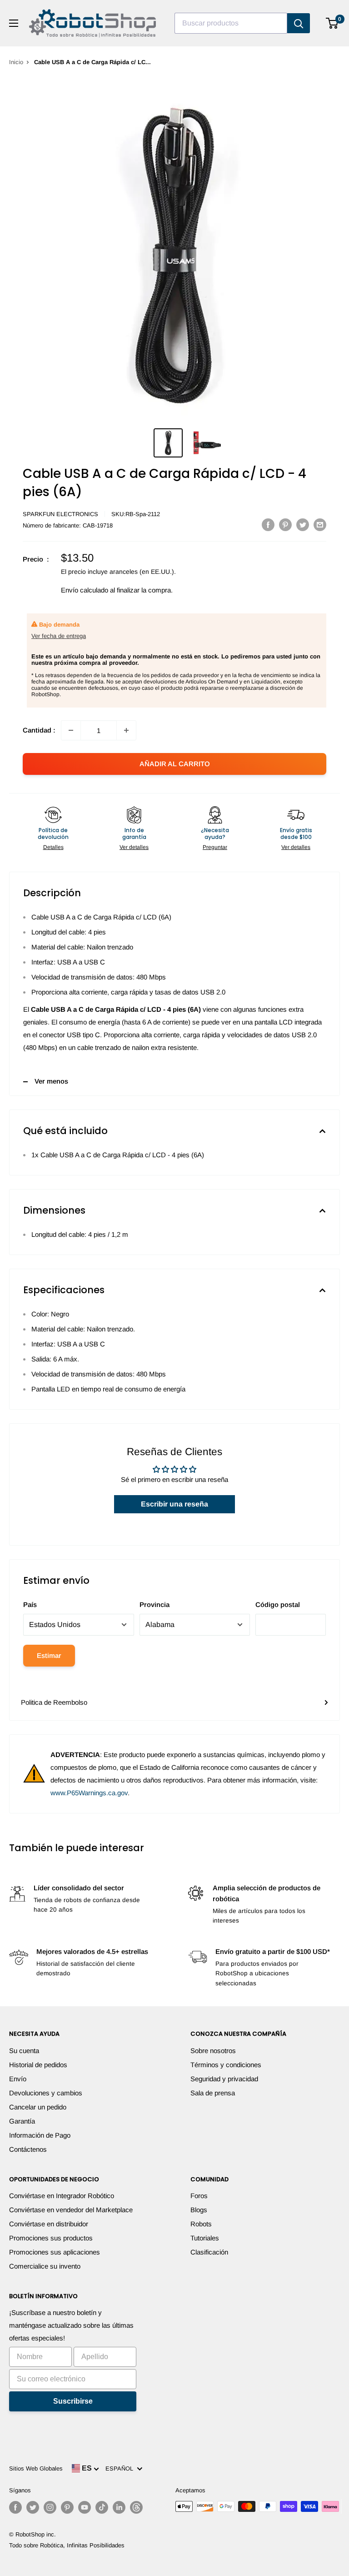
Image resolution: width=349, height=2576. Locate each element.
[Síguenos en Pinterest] (67, 2507)
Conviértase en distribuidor (49, 2224)
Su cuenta (24, 2051)
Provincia (155, 1604)
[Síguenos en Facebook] (15, 2507)
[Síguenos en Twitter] (33, 2507)
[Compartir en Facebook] (268, 525)
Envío (18, 2079)
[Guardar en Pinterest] (285, 525)
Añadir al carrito (175, 764)
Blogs (199, 2210)
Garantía (22, 2121)
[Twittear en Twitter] (303, 525)
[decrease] (71, 730)
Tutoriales (205, 2238)
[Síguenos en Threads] (136, 2507)
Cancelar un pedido (38, 2107)
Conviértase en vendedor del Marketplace (71, 2210)
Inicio (16, 62)
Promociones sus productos (51, 2238)
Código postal (278, 1604)
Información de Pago (40, 2135)
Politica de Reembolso (54, 1702)
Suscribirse (73, 2401)
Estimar (49, 1655)
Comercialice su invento (45, 2266)
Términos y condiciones (226, 2065)
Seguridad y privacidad (224, 2079)
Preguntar (215, 847)
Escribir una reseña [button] (174, 1504)
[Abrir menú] (14, 23)
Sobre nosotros (213, 2051)
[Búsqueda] (299, 23)
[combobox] (231, 23)
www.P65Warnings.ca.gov (89, 1793)
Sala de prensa (213, 2093)
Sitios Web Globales (36, 2468)
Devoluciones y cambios (46, 2093)
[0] (332, 23)
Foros (199, 2196)
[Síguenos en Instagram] (50, 2507)
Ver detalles (134, 847)
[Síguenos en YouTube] (85, 2507)
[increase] (126, 730)
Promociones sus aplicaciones (55, 2252)
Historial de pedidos (38, 2065)
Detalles (53, 847)
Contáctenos (28, 2149)
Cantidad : (39, 730)
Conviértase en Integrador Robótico (62, 2196)
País (30, 1604)
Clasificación (209, 2252)
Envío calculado (85, 590)
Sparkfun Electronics (60, 514)
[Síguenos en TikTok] (102, 2507)
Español (121, 2468)
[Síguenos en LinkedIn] (119, 2507)
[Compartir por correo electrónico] (320, 525)
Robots (201, 2224)
